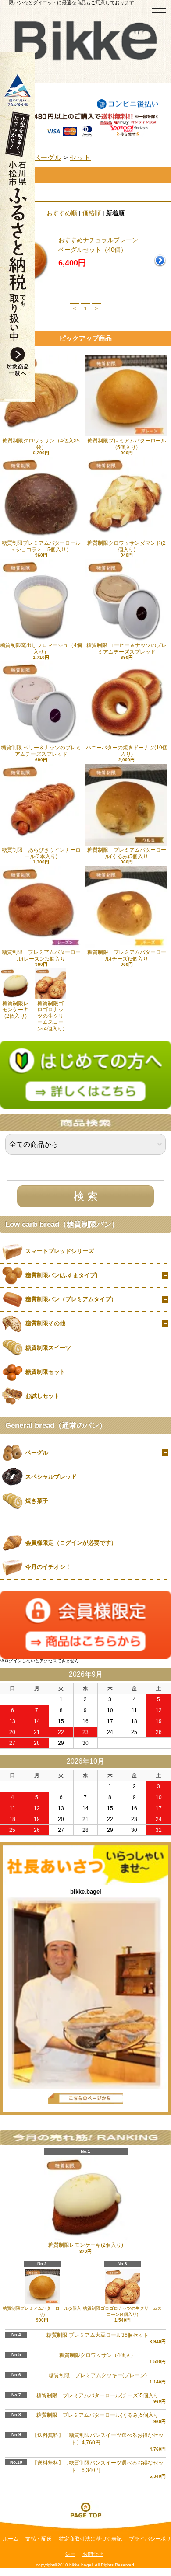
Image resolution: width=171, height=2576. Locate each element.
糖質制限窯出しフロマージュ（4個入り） (41, 648)
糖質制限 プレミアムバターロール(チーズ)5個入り (127, 955)
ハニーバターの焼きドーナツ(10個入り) (127, 751)
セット (80, 158)
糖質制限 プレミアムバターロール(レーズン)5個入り (41, 955)
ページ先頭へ (85, 2510)
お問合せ (93, 2554)
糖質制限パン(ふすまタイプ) (61, 1275)
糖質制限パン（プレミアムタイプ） (71, 1299)
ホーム (11, 2539)
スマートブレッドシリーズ (60, 1251)
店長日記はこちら (85, 2098)
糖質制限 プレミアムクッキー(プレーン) (98, 2375)
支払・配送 (39, 2539)
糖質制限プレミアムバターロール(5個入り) (127, 444)
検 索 (86, 1196)
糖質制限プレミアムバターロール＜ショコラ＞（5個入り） (41, 546)
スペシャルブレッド (51, 1477)
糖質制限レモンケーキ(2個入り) (15, 1010)
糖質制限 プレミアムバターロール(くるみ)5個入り (127, 853)
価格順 (92, 213)
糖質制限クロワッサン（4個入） (98, 2355)
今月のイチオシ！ (48, 1567)
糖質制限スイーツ (48, 1348)
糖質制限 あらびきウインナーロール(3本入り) (41, 853)
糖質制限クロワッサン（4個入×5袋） (41, 444)
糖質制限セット (45, 1372)
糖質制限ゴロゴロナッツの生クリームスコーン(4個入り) (51, 1016)
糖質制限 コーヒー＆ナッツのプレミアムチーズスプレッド (126, 648)
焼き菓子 (37, 1501)
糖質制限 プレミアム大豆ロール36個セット (98, 2335)
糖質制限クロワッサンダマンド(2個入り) (126, 546)
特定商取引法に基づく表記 (90, 2539)
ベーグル (47, 158)
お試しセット (43, 1396)
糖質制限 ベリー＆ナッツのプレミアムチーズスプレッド (41, 751)
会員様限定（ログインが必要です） (71, 1543)
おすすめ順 (62, 213)
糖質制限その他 (45, 1323)
